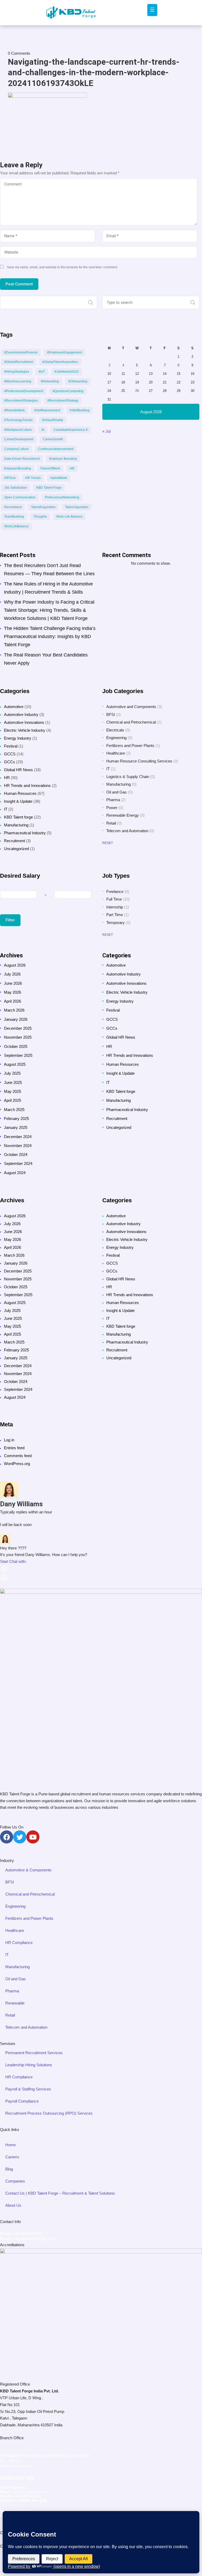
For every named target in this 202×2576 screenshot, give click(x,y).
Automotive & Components (28, 1870)
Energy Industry (18, 738)
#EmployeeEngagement (64, 352)
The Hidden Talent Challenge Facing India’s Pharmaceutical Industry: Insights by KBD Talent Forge (50, 637)
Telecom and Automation (127, 831)
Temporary (115, 923)
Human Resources (20, 793)
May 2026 (12, 992)
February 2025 (16, 1118)
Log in (9, 1440)
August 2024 (15, 1173)
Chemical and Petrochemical (131, 722)
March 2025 (14, 1110)
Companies (15, 2181)
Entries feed (14, 1448)
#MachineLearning (18, 381)
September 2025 (18, 1055)
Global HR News (18, 770)
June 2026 (13, 983)
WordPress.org (17, 1464)
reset (108, 843)
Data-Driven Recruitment (22, 459)
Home (11, 2145)
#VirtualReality (53, 420)
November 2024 (18, 1146)
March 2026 (14, 1010)
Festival (11, 746)
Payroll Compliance (22, 2101)
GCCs (9, 762)
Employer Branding (63, 459)
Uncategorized (16, 849)
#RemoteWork (14, 410)
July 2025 (12, 1073)
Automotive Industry (21, 714)
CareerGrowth (53, 439)
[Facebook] (7, 1837)
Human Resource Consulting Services (139, 761)
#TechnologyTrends (18, 420)
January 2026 (16, 1019)
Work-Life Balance (69, 517)
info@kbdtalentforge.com (34, 2239)
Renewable (15, 2003)
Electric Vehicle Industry (25, 730)
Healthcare (116, 753)
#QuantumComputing (68, 391)
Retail (111, 823)
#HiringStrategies (17, 372)
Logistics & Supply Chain (128, 777)
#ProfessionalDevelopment (24, 391)
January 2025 (16, 1127)
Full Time (114, 899)
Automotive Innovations (24, 722)
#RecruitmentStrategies (21, 401)
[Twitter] (20, 1837)
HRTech (10, 478)
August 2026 (15, 965)
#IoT (42, 372)
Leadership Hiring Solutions (29, 2065)
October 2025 (16, 1046)
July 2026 (12, 974)
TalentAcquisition (43, 507)
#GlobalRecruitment (19, 362)
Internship (115, 907)
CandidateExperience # (71, 430)
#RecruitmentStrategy (63, 401)
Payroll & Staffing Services (28, 2089)
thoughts (40, 517)
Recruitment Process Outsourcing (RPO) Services (49, 2113)
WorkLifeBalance (16, 526)
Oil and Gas (117, 792)
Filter (10, 920)
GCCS (10, 754)
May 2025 (12, 1091)
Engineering (116, 738)
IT (6, 809)
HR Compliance (19, 1943)
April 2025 (12, 1100)
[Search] (193, 302)
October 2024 (16, 1155)
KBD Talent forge (18, 817)
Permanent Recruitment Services (34, 2053)
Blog (9, 2169)
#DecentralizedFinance (21, 352)
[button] (101, 1566)
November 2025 (18, 1037)
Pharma (113, 800)
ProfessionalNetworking (62, 497)
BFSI (111, 714)
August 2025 (15, 1064)
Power (112, 808)
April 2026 (12, 1001)
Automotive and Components (131, 707)
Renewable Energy (123, 815)
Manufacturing (16, 825)
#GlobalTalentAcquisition (60, 362)
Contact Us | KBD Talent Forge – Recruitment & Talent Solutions (60, 2193)
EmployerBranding (18, 468)
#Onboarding (78, 381)
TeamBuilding (14, 517)
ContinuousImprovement (56, 449)
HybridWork (59, 478)
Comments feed (18, 1456)
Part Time (115, 915)
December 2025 (18, 1028)
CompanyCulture (16, 449)
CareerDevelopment (19, 439)
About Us (13, 2205)
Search (90, 302)
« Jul (106, 431)
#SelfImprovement (47, 410)
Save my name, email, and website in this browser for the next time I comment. (62, 267)
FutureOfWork (50, 468)
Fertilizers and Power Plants (130, 746)
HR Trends (33, 478)
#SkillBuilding (80, 410)
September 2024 (18, 1163)
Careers (12, 2157)
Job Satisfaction (16, 488)
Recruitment (13, 507)
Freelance (115, 892)
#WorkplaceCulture (18, 430)
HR (72, 468)
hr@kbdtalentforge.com (29, 2492)
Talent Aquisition (77, 507)
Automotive (14, 707)
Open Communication (20, 497)
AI (43, 430)
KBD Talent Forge (49, 488)
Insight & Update (18, 801)
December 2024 (18, 1137)
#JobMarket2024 (67, 372)
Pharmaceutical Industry (25, 833)
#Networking (50, 381)
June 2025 (13, 1082)
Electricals (115, 730)
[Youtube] (33, 1837)
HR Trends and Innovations (27, 786)
